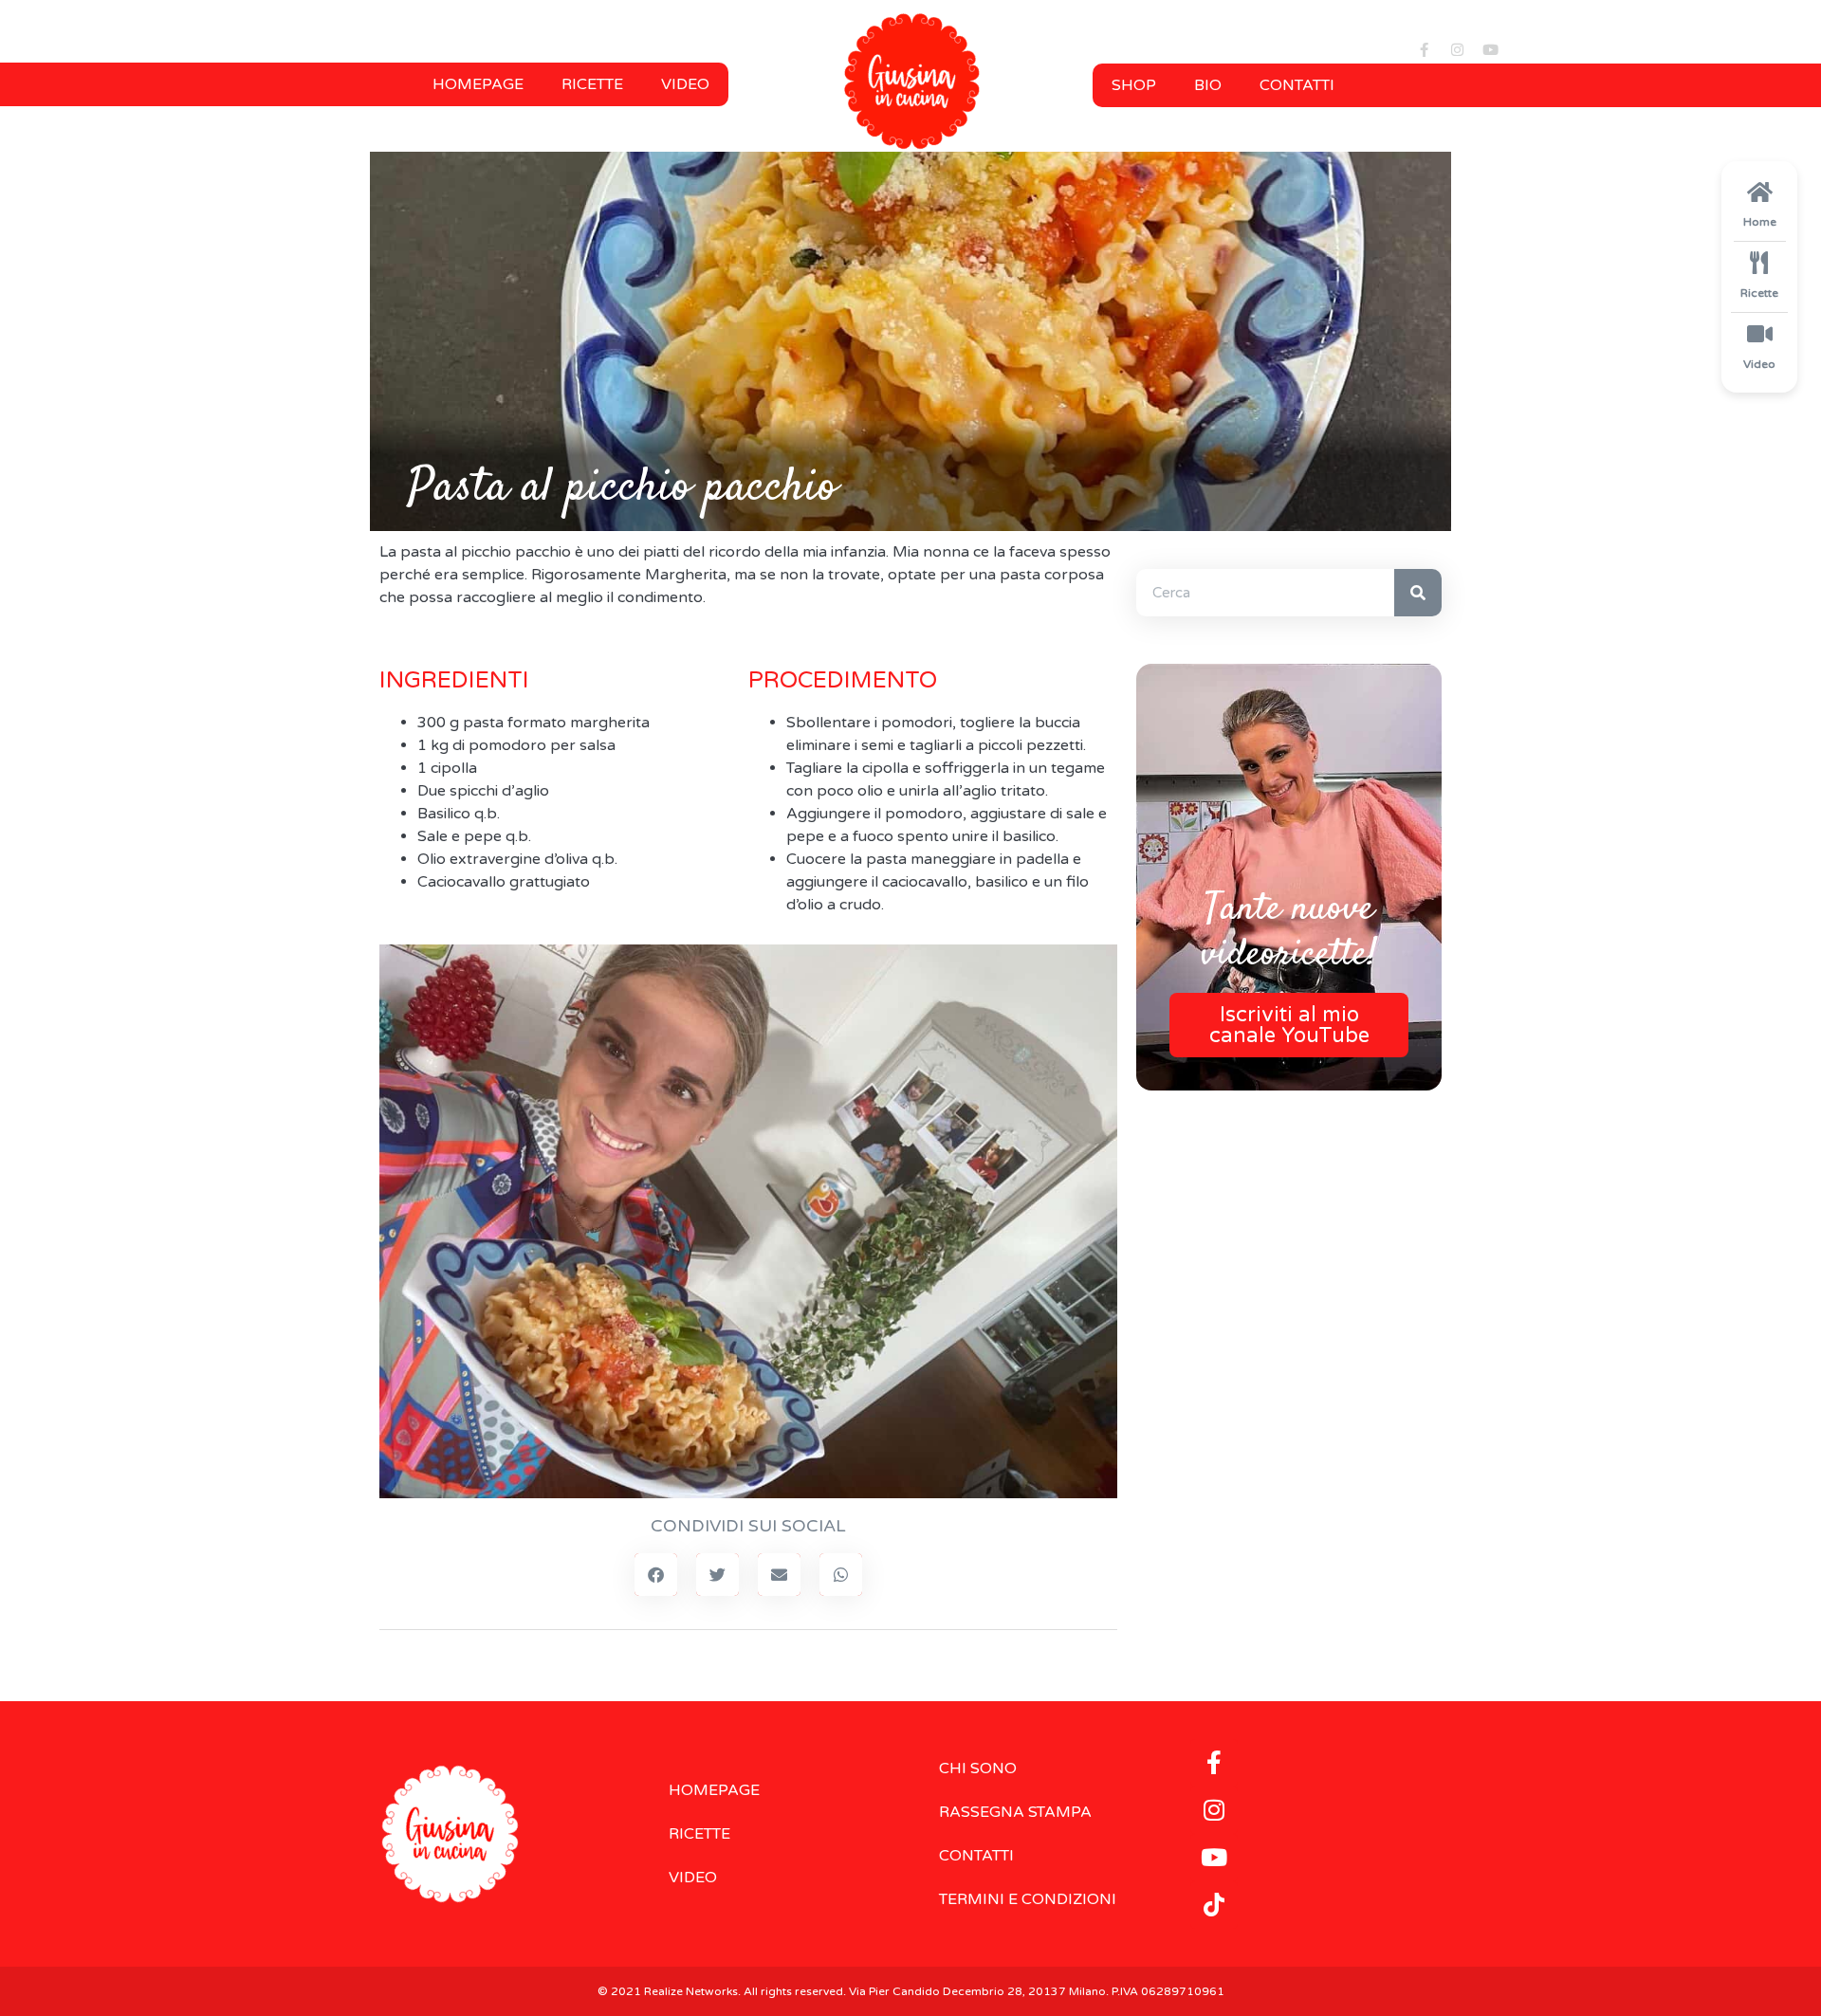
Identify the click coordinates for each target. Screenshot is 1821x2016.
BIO (1208, 85)
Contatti (1297, 85)
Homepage (478, 84)
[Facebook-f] (1424, 49)
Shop (1134, 85)
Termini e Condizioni (1028, 1899)
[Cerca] (1418, 593)
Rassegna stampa (1015, 1812)
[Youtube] (1490, 49)
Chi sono (978, 1769)
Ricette (592, 84)
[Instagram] (1457, 49)
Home (1760, 222)
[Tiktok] (1214, 1905)
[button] (656, 1575)
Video (685, 84)
